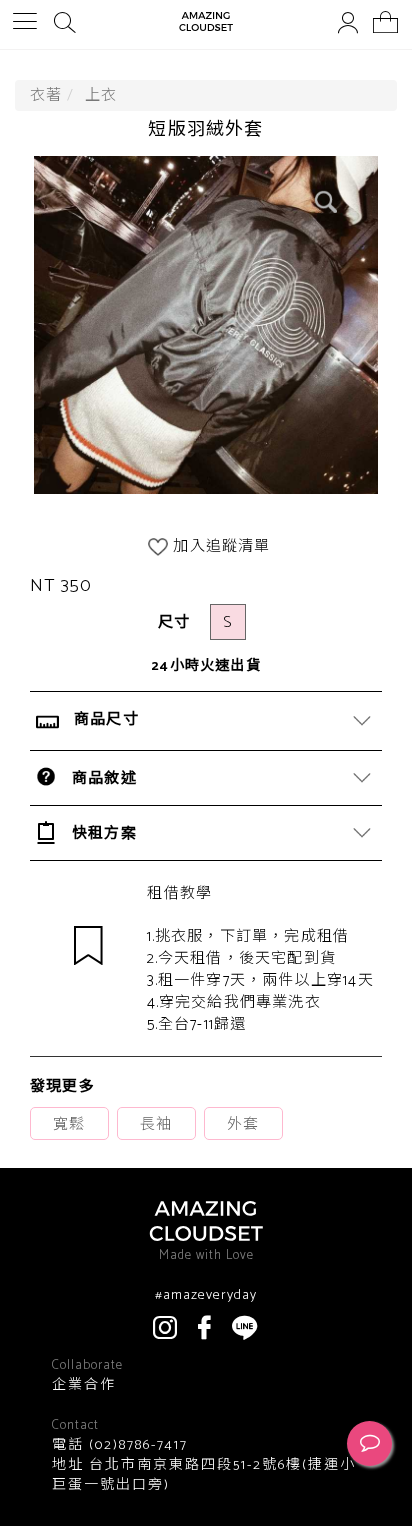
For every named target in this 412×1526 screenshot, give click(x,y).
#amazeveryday (206, 1296)
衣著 (46, 95)
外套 (243, 1124)
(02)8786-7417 (136, 1445)
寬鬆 (69, 1124)
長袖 (156, 1124)
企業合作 (84, 1386)
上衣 (101, 95)
